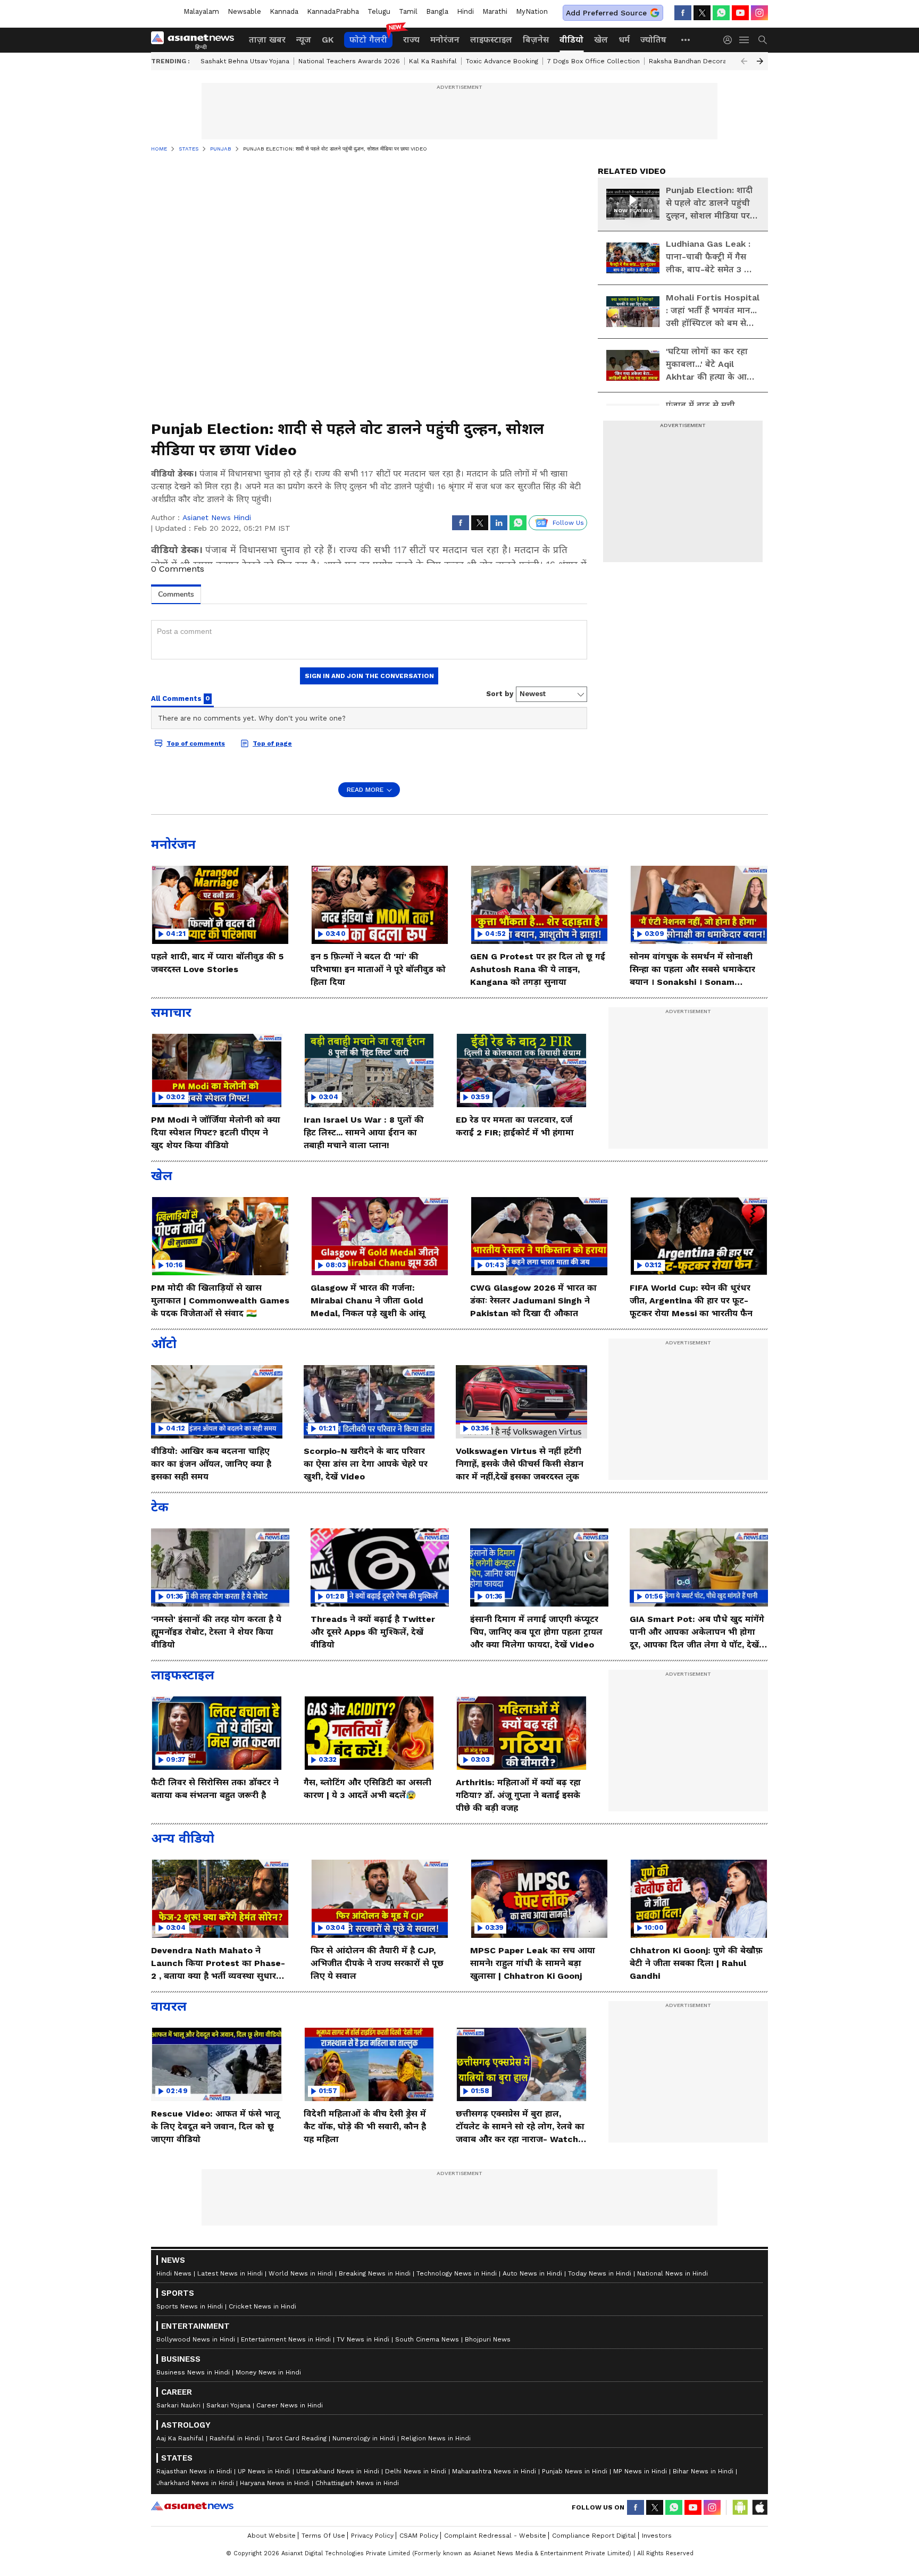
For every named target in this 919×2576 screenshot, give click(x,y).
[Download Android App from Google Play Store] (740, 2507)
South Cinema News (427, 2339)
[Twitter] (702, 13)
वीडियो (571, 40)
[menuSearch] (763, 40)
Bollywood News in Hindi (196, 2339)
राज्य (411, 40)
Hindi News (174, 2273)
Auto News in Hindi (532, 2273)
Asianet (192, 2506)
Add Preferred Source (606, 13)
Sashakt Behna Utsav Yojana (245, 61)
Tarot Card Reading (296, 2438)
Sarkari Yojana (228, 2405)
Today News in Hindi (600, 2273)
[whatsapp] (721, 13)
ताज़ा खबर (267, 40)
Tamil (408, 11)
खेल (601, 40)
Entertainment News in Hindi (286, 2339)
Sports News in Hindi (190, 2306)
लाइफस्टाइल (491, 40)
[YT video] (740, 13)
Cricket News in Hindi (262, 2306)
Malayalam (201, 11)
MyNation (532, 11)
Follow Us (568, 523)
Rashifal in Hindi (235, 2438)
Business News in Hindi (193, 2372)
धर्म (624, 40)
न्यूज (304, 40)
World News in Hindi (301, 2273)
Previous (744, 61)
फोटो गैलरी (368, 40)
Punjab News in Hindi (575, 2471)
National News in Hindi (672, 2273)
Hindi (465, 11)
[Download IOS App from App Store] (759, 2507)
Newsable (244, 11)
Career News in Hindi (290, 2405)
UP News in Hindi (264, 2471)
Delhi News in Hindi (416, 2471)
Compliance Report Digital (594, 2536)
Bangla (437, 11)
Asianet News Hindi (217, 517)
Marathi (495, 11)
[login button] (730, 40)
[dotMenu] (686, 40)
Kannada (284, 11)
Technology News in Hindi (457, 2273)
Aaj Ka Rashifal (180, 2438)
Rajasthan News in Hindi (194, 2471)
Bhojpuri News (488, 2339)
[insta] (759, 13)
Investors (657, 2536)
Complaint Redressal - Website (495, 2536)
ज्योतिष (653, 40)
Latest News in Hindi (230, 2273)
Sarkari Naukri (178, 2405)
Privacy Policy (372, 2536)
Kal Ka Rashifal (433, 61)
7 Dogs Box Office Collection (594, 61)
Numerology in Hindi (364, 2438)
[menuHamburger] (745, 40)
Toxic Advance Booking (502, 61)
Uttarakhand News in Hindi (338, 2471)
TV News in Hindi (363, 2339)
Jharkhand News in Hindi (195, 2483)
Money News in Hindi (268, 2372)
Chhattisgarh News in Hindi (357, 2483)
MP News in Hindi (640, 2471)
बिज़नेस (536, 40)
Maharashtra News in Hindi (494, 2471)
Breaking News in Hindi (375, 2273)
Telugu (379, 11)
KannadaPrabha (333, 11)
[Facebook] (683, 13)
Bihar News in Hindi (703, 2471)
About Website (271, 2536)
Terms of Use (323, 2536)
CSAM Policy (419, 2536)
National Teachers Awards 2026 (349, 61)
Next (760, 61)
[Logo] (196, 40)
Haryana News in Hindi (275, 2483)
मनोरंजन (445, 40)
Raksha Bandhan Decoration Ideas (704, 61)
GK (328, 40)
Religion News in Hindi (436, 2438)
